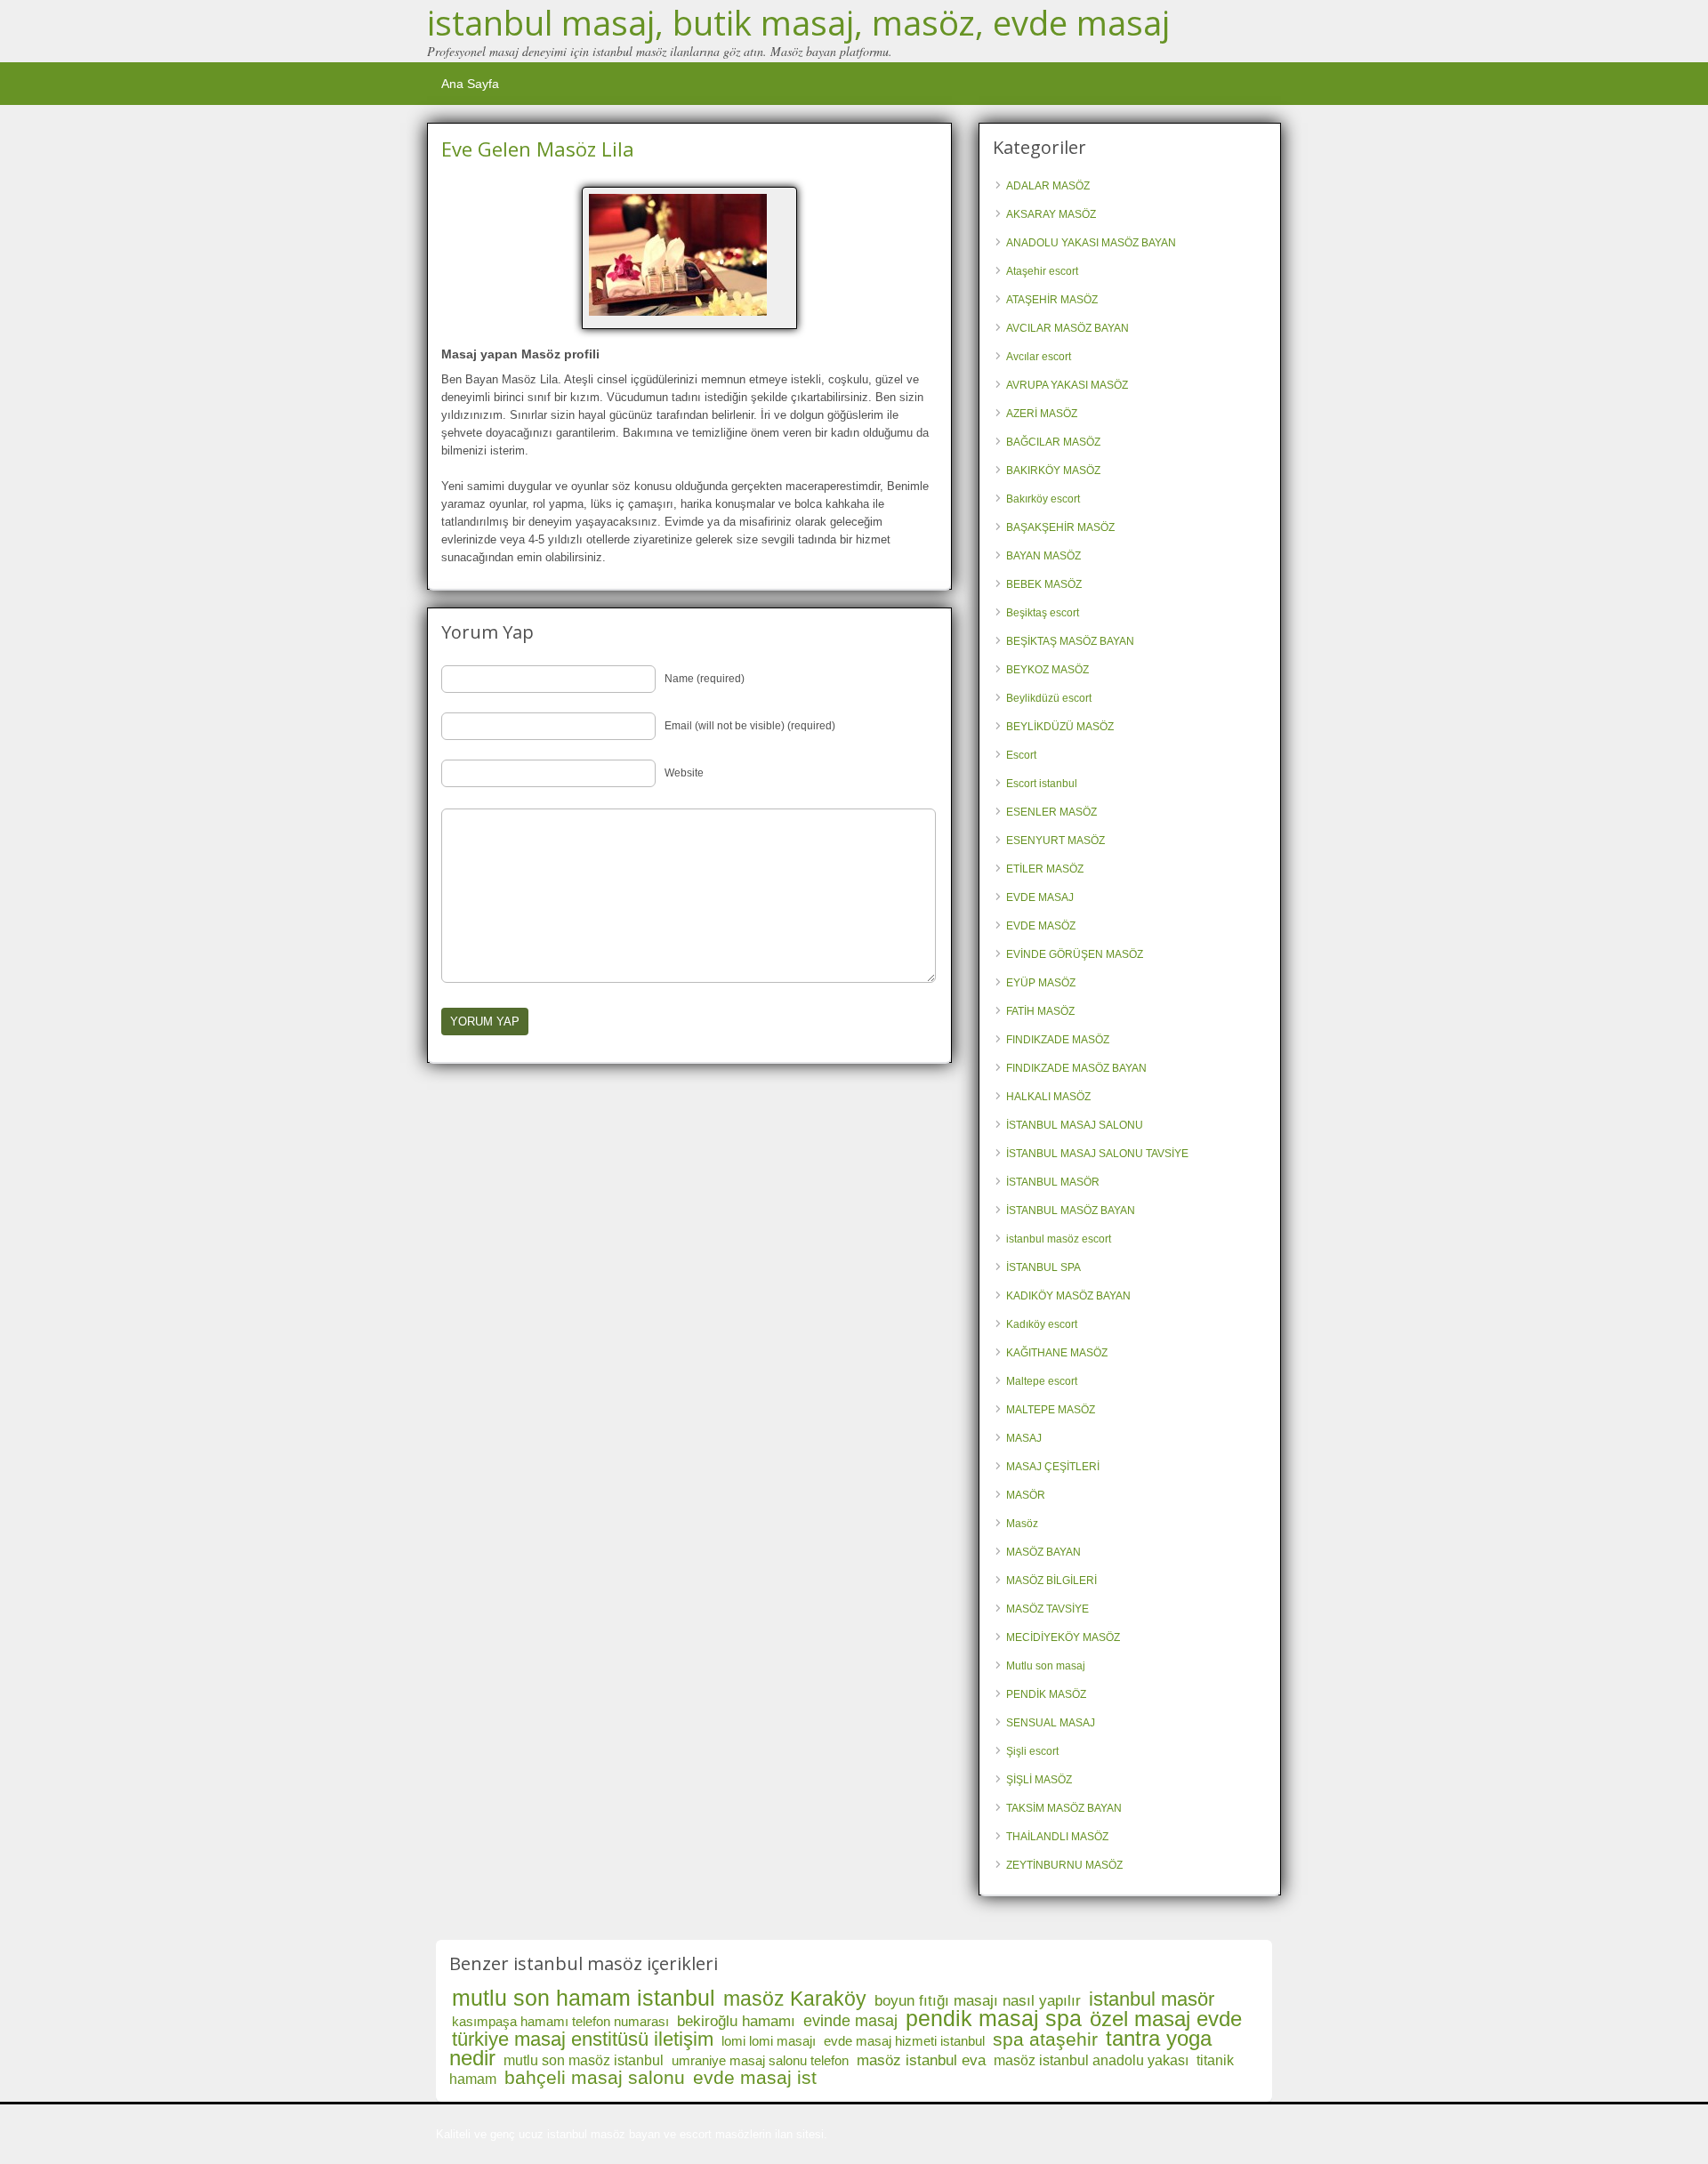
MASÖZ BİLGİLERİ (1051, 1581)
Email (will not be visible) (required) (750, 726)
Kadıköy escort (1042, 1324)
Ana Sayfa (470, 84)
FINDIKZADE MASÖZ (1058, 1040)
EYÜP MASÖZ (1041, 983)
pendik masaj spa (994, 2018)
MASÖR (1026, 1495)
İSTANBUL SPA (1043, 1267)
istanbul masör (1152, 1999)
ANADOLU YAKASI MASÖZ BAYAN (1091, 243)
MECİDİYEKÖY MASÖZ (1063, 1637)
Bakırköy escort (1043, 499)
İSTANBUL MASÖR (1053, 1182)
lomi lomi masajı (769, 2041)
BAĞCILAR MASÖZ (1053, 442)
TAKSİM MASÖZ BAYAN (1064, 1808)
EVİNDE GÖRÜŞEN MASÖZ (1075, 954)
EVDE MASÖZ (1041, 926)
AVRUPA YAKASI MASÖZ (1067, 385)
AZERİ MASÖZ (1042, 414)
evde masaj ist (755, 2077)
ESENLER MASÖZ (1051, 812)
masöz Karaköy (795, 1999)
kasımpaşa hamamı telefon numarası (560, 2021)
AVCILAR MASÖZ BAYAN (1067, 328)
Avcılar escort (1039, 357)
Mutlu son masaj (1046, 1666)
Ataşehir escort (1042, 271)
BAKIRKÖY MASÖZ (1053, 471)
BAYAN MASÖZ (1043, 556)
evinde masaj (850, 2021)
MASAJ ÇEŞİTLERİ (1053, 1467)
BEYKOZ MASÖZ (1047, 670)
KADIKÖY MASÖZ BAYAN (1068, 1296)
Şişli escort (1032, 1751)
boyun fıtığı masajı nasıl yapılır (978, 2001)
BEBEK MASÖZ (1044, 584)
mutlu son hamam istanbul (584, 1998)
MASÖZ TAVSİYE (1047, 1609)
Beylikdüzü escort (1049, 698)
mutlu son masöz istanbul (584, 2060)
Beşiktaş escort (1043, 613)
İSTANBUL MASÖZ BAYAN (1071, 1211)
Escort (1021, 755)
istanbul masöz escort (1059, 1239)
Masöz (1022, 1524)
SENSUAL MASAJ (1051, 1723)
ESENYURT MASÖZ (1055, 841)
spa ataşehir (1045, 2039)
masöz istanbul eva (921, 2060)
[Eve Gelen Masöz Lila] (689, 255)
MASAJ (1024, 1438)
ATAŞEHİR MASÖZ (1052, 300)
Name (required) (705, 679)
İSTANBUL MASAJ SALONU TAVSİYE (1097, 1154)
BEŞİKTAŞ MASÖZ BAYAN (1070, 641)
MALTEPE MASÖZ (1051, 1410)
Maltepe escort (1042, 1381)
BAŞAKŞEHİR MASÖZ (1060, 527)
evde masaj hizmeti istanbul (904, 2041)
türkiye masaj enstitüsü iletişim (583, 2039)
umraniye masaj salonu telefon (760, 2060)
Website (684, 773)
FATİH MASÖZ (1040, 1011)
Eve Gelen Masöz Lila (538, 149)
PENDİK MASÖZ (1046, 1694)
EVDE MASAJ (1040, 897)
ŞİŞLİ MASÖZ (1039, 1780)
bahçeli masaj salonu (595, 2077)
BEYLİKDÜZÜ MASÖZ (1060, 727)
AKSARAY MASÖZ (1051, 214)
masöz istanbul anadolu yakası (1091, 2060)
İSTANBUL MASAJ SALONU (1075, 1125)
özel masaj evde (1166, 2019)
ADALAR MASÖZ (1048, 186)
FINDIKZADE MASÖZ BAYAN (1076, 1068)
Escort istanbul (1042, 784)
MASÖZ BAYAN (1043, 1552)
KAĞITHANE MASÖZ (1057, 1353)
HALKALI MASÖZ (1048, 1097)
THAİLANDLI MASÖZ (1057, 1837)
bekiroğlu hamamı (736, 2021)
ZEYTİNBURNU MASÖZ (1064, 1865)
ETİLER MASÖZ (1045, 869)
